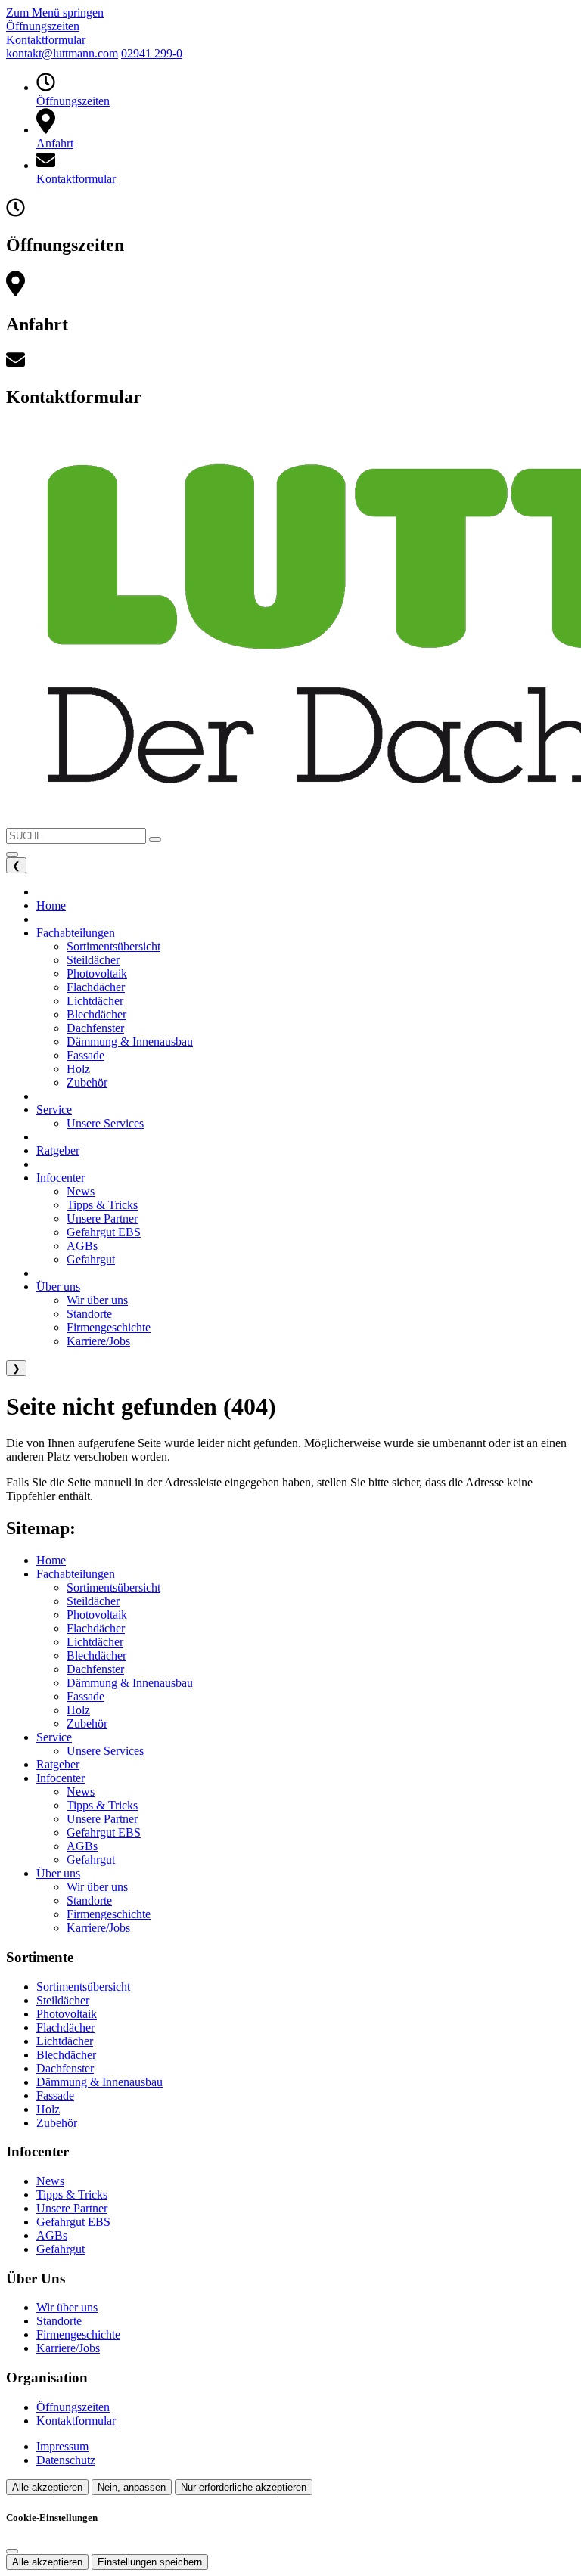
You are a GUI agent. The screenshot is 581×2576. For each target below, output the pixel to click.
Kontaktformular (76, 2421)
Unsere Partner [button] (102, 1218)
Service (54, 1737)
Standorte (89, 1900)
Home (51, 1560)
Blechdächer (96, 1655)
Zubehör (87, 1724)
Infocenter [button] (61, 1178)
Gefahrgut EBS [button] (104, 1232)
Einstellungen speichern (150, 2562)
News (81, 1792)
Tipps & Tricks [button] (102, 1205)
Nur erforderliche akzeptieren (244, 2487)
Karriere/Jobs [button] (98, 1341)
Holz (78, 1710)
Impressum (62, 2446)
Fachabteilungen (76, 1574)
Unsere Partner (102, 1819)
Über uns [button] (58, 1286)
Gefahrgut (91, 1860)
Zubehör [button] (87, 1082)
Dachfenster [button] (95, 1028)
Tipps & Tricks (102, 1805)
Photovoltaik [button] (97, 973)
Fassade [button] (85, 1055)
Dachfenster (95, 1669)
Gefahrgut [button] (91, 1259)
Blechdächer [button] (96, 1014)
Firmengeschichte (109, 1914)
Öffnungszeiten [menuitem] (43, 26)
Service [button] (54, 1110)
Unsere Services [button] (105, 1123)
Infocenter (61, 1778)
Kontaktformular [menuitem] (46, 40)
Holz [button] (78, 1069)
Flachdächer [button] (96, 987)
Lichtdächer (95, 1642)
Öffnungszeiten (73, 2407)
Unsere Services (105, 1751)
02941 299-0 (152, 53)
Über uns (58, 1873)
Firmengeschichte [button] (109, 1327)
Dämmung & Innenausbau (130, 1683)
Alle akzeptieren (47, 2487)
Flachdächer (96, 1628)
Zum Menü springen (55, 12)
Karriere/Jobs (98, 1928)
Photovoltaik (97, 1615)
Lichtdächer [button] (95, 1001)
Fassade (85, 1696)
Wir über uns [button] (97, 1300)
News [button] (81, 1191)
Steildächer (93, 1601)
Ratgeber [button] (58, 1150)
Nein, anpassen (132, 2487)
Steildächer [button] (93, 960)
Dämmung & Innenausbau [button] (130, 1042)
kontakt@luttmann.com (62, 53)
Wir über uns (97, 1887)
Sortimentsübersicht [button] (113, 946)
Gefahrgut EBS (104, 1832)
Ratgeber (58, 1764)
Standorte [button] (89, 1314)
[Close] (12, 2551)
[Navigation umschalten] (12, 854)
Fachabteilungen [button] (76, 933)
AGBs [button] (82, 1246)
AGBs (82, 1846)
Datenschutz (66, 2460)
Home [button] (51, 905)
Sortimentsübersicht (113, 1587)
